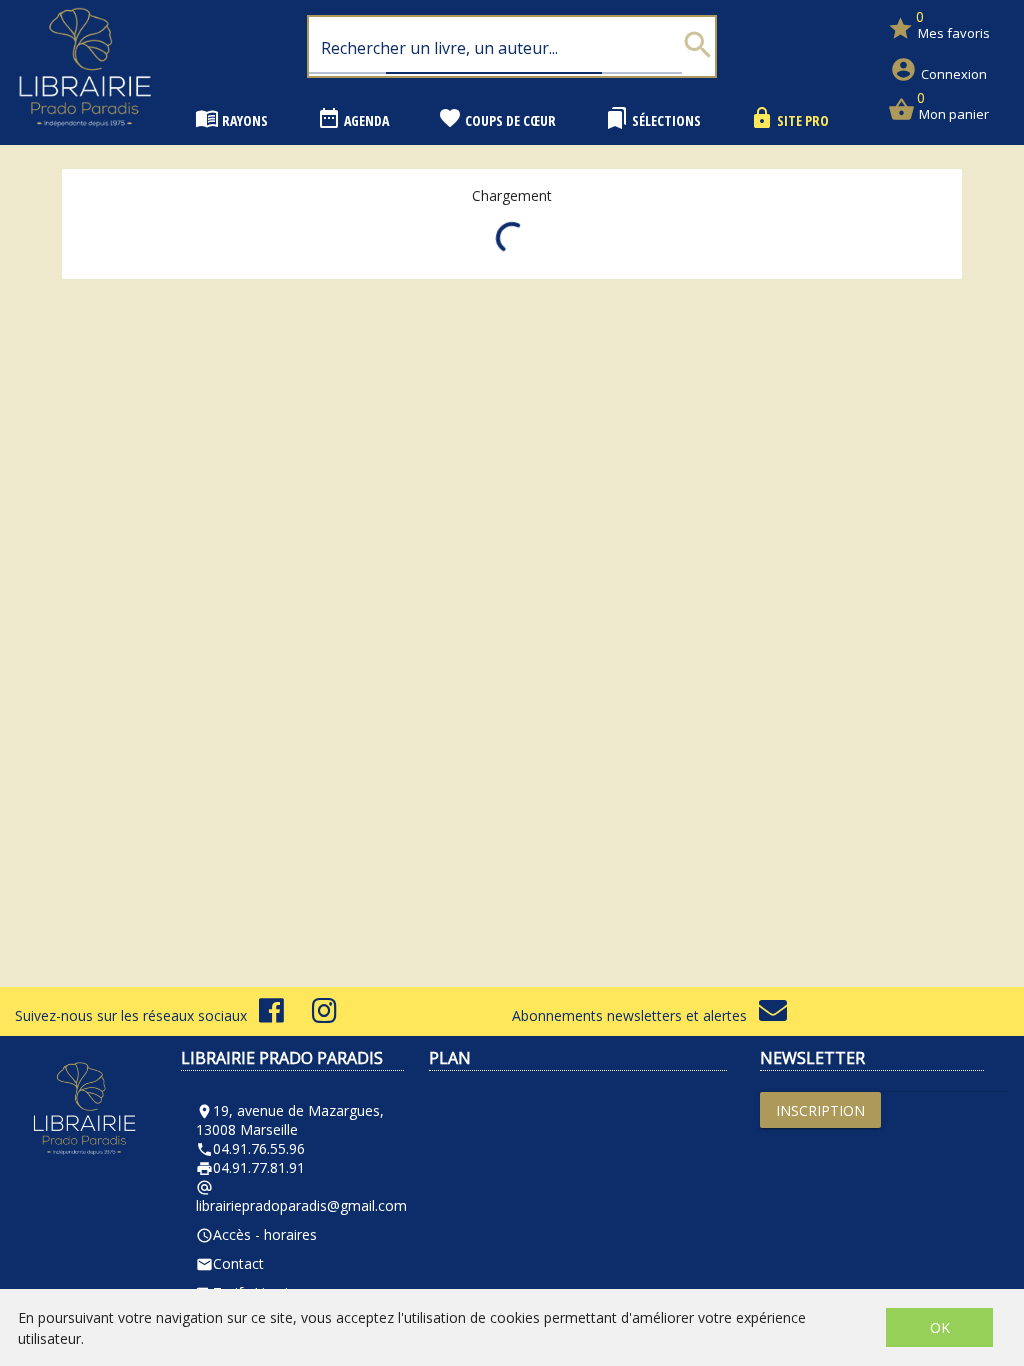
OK (940, 1327)
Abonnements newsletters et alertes (635, 1015)
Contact (230, 1263)
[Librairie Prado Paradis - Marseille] (85, 134)
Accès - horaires (256, 1234)
